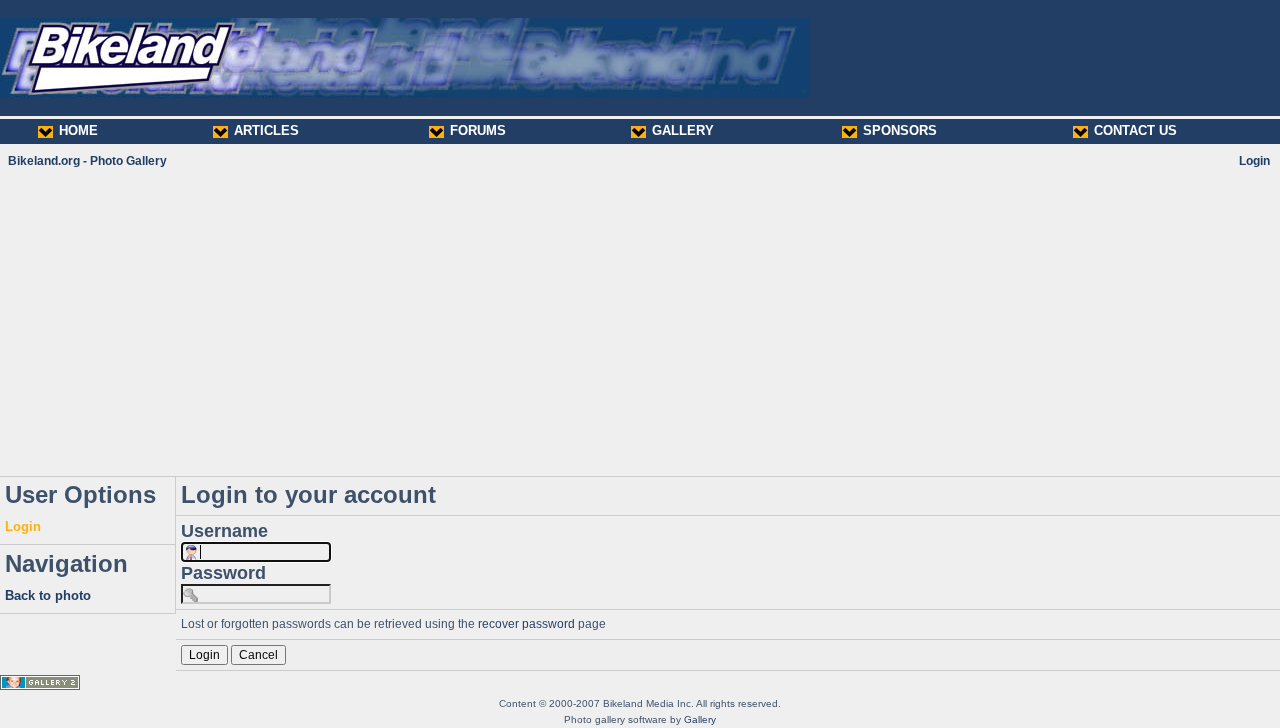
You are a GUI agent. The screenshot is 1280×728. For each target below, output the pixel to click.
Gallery (700, 719)
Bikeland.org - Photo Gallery (87, 161)
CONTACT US (1135, 130)
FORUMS (478, 130)
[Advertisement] (640, 322)
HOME (78, 130)
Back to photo (48, 595)
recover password (526, 624)
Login (1254, 161)
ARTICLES (266, 130)
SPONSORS (900, 130)
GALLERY (683, 130)
